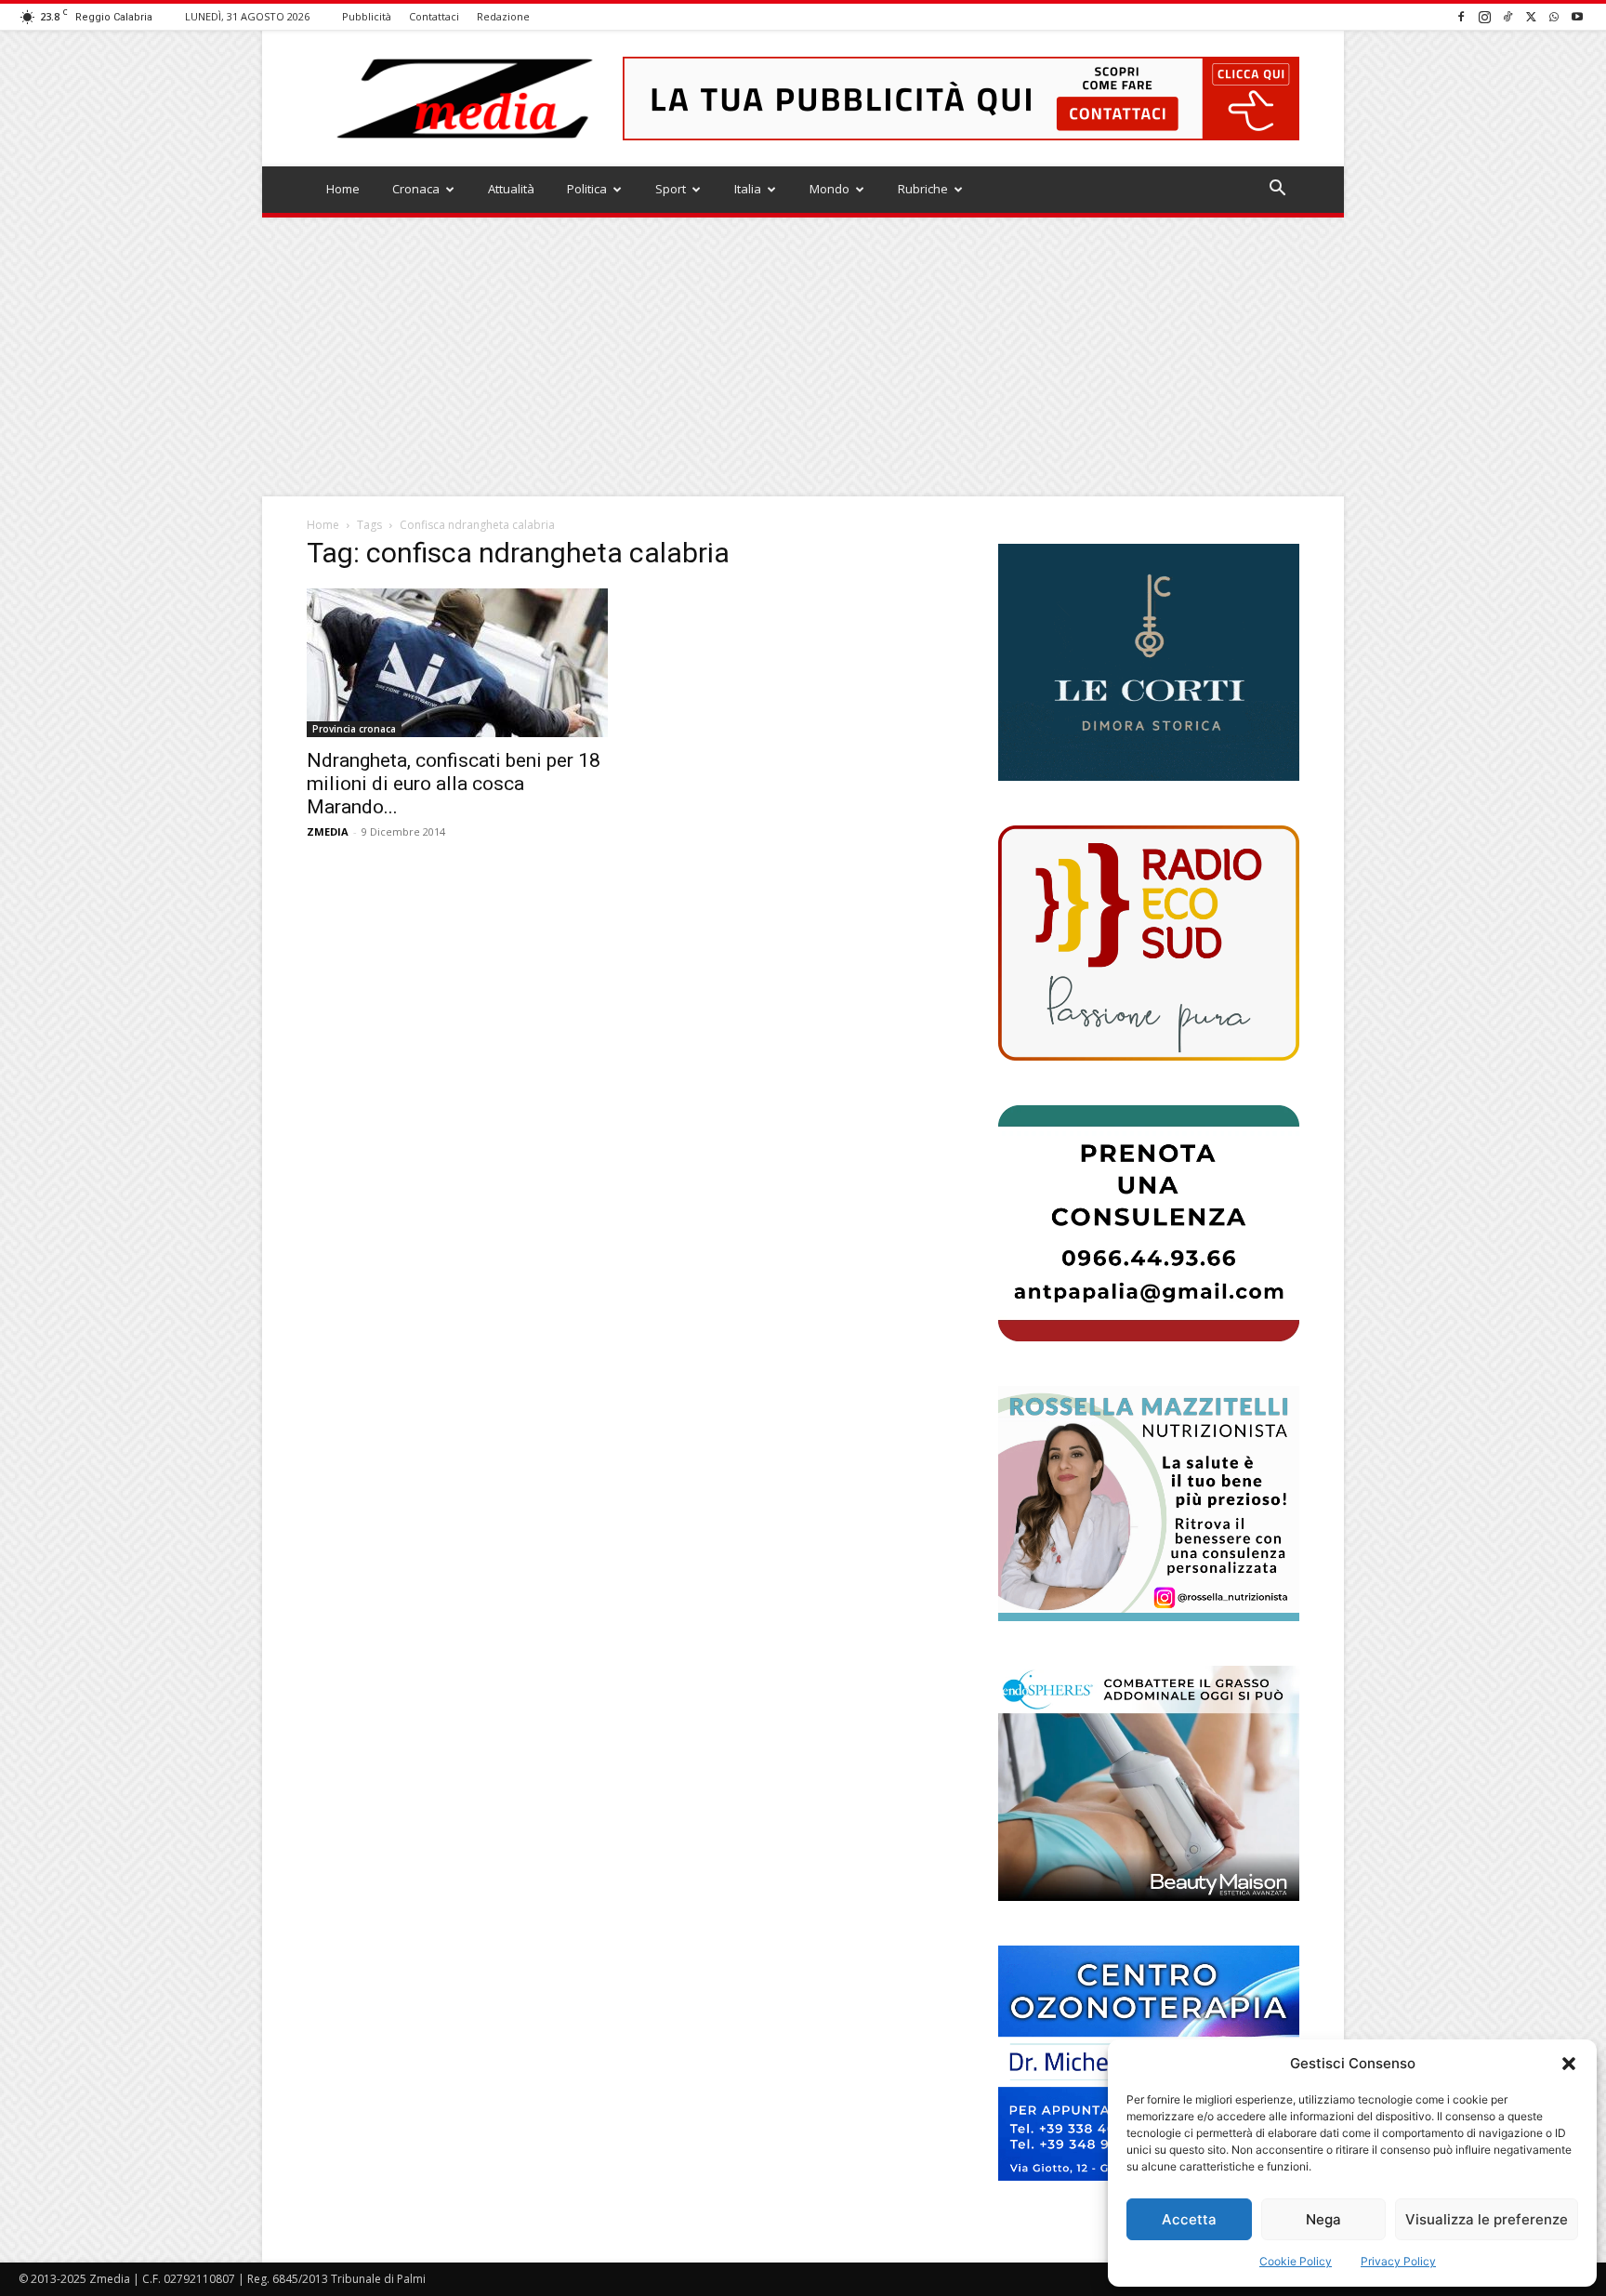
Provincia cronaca (354, 729)
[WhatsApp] (1554, 16)
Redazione (503, 16)
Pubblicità (367, 16)
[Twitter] (1531, 16)
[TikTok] (1507, 16)
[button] (1569, 2064)
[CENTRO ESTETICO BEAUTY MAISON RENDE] (1149, 1783)
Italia (748, 189)
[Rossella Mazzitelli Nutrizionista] (1149, 1504)
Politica (587, 189)
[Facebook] (1461, 16)
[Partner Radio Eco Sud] (1149, 943)
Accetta (1189, 2219)
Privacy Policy (1398, 2261)
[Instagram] (1484, 16)
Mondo (829, 189)
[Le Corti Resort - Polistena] (1149, 663)
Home (343, 189)
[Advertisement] (803, 357)
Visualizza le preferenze (1487, 2219)
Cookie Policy (1296, 2261)
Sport (671, 189)
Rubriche (923, 189)
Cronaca (416, 189)
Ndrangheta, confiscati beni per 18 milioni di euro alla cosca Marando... (454, 784)
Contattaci (434, 16)
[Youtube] (1577, 16)
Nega (1323, 2219)
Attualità (511, 189)
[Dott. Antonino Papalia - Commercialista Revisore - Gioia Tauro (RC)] (1149, 1223)
